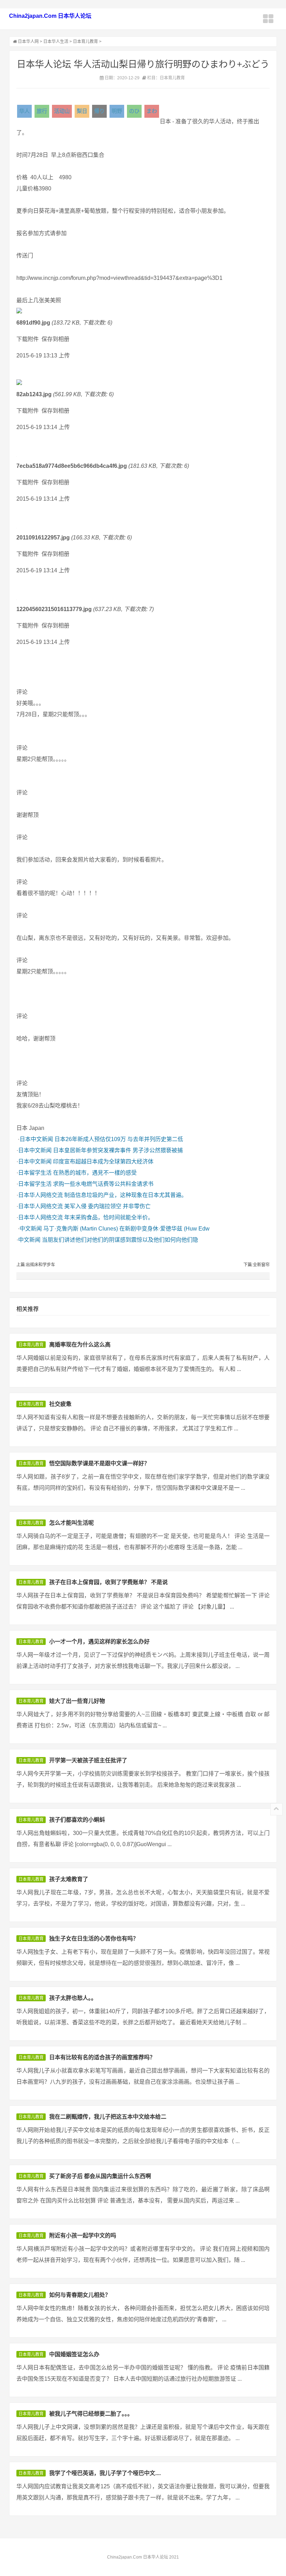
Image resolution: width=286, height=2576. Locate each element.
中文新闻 (31, 1229)
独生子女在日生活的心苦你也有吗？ (94, 1939)
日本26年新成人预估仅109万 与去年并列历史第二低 (119, 1139)
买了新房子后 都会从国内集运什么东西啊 (100, 2176)
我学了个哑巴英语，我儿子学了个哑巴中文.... (105, 2473)
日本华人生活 (56, 42)
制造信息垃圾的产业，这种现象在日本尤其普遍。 (126, 1195)
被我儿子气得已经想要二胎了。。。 (91, 2414)
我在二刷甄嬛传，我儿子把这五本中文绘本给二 (108, 2117)
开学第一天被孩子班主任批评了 (88, 1760)
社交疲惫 (60, 1404)
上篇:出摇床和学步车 (36, 1265)
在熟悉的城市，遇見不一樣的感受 (95, 1173)
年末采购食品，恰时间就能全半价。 (109, 1217)
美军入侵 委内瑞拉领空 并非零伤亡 (107, 1206)
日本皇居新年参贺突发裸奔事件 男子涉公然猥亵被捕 (118, 1150)
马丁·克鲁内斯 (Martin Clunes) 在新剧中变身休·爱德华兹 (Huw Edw (126, 1229)
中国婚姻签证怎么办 (74, 2354)
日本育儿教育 (85, 42)
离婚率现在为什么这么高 (80, 1345)
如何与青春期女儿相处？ (80, 2295)
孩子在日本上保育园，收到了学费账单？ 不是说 (108, 1582)
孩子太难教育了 (69, 1879)
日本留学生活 (35, 1173)
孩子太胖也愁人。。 (73, 1998)
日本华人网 (28, 42)
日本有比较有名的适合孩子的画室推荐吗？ (102, 2057)
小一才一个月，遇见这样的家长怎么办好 (99, 1642)
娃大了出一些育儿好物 (77, 1701)
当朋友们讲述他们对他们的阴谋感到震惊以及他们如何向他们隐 (120, 1240)
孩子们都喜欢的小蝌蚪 (77, 1820)
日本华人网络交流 (40, 1195)
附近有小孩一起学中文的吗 (83, 2236)
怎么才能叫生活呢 (71, 1523)
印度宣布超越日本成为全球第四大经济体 (103, 1162)
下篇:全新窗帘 (257, 1265)
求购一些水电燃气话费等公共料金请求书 (103, 1184)
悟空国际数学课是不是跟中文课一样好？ (99, 1463)
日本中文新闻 (36, 1139)
